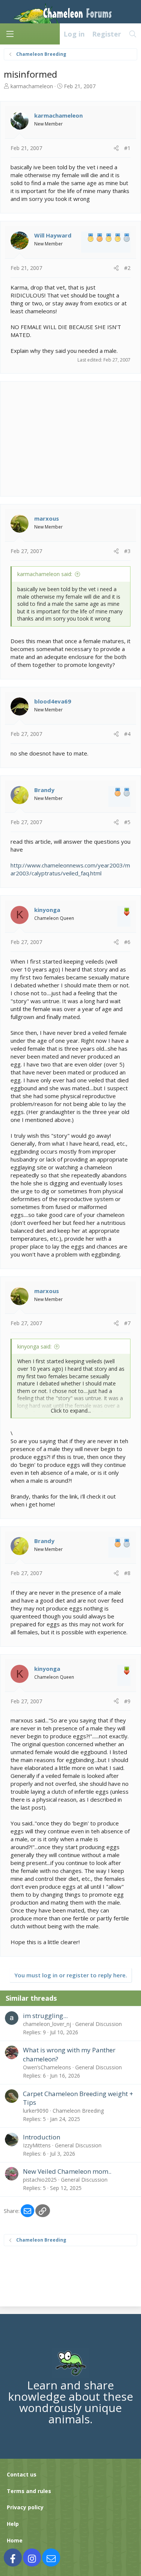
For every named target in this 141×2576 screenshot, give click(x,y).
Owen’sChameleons (47, 2067)
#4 (127, 734)
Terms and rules (29, 2491)
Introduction (42, 2137)
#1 (127, 148)
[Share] (116, 148)
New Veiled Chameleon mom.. (67, 2171)
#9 (127, 1701)
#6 (127, 942)
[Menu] (10, 34)
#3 (127, 551)
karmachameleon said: (45, 574)
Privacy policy (25, 2507)
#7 (127, 1323)
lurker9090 (36, 2111)
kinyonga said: (34, 1346)
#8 (127, 1573)
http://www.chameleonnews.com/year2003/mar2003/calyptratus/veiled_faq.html (70, 869)
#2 (127, 268)
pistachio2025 (40, 2180)
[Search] (133, 34)
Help (13, 2524)
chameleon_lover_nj (47, 2024)
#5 (127, 822)
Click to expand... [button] (71, 1411)
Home (15, 2540)
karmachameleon (32, 86)
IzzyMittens (37, 2145)
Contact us (22, 2474)
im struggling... (45, 2016)
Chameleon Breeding (78, 2111)
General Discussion (99, 2024)
